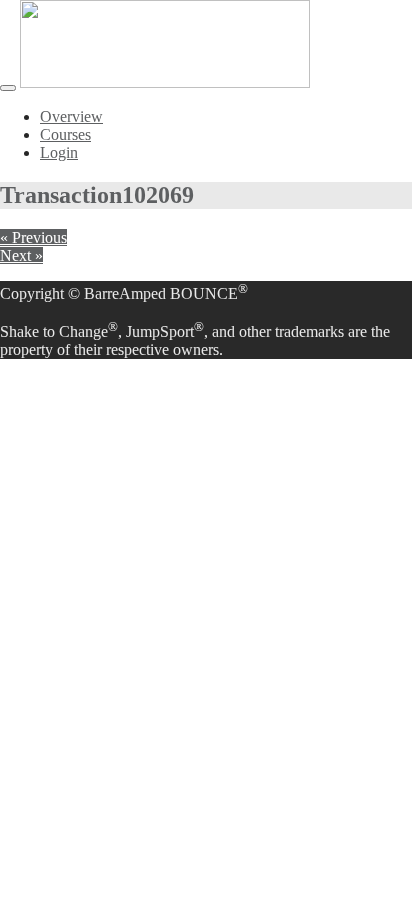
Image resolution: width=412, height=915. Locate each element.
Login (59, 152)
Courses (65, 134)
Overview (71, 116)
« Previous (33, 237)
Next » (21, 255)
